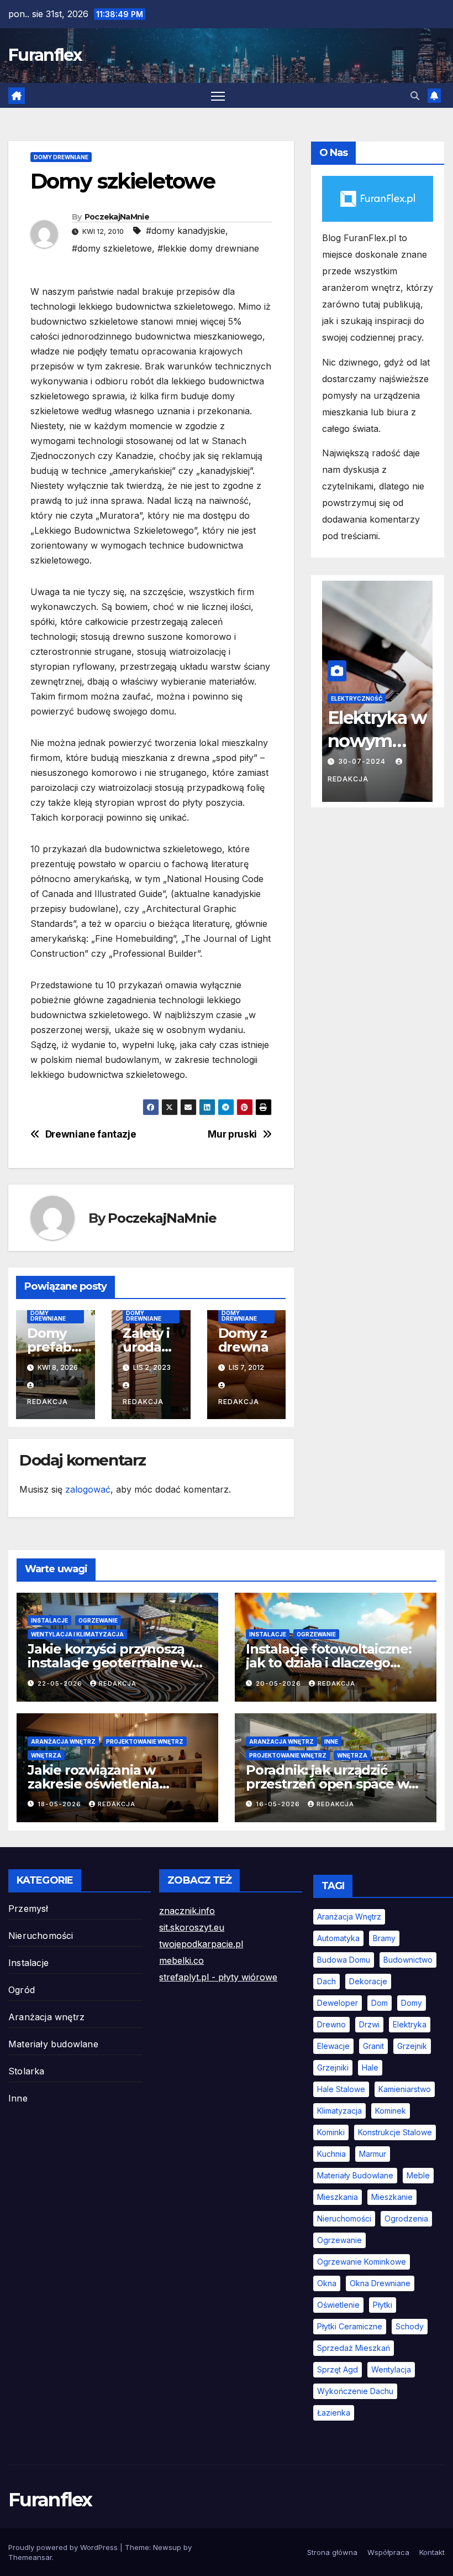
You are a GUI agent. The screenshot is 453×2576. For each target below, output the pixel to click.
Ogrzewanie (98, 1620)
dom (380, 2003)
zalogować (88, 1489)
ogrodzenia (406, 2218)
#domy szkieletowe (112, 248)
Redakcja (118, 1683)
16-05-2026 (279, 1804)
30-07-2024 (363, 761)
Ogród (22, 1990)
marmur (373, 2154)
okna (327, 2283)
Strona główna (332, 2552)
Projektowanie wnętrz (145, 1741)
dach (326, 1981)
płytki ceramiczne (350, 2326)
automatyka (338, 1938)
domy (412, 2003)
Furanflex (45, 55)
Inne (331, 1741)
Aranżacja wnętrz (63, 1741)
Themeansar (30, 2557)
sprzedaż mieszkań (354, 2348)
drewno (331, 2024)
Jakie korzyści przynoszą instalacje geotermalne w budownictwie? (110, 1663)
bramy (384, 1938)
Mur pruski (232, 1134)
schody (410, 2326)
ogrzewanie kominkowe (362, 2262)
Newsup (167, 2547)
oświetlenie (338, 2305)
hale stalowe (341, 2089)
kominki (331, 2132)
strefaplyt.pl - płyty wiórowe (218, 1977)
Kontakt (432, 2552)
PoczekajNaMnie (117, 217)
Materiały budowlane (53, 2044)
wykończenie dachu (355, 2391)
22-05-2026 (61, 1683)
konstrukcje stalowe (395, 2132)
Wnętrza (46, 1755)
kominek (391, 2111)
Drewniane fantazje (91, 1134)
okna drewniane (380, 2283)
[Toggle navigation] (218, 95)
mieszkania (338, 2197)
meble (418, 2175)
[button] (415, 96)
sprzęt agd (338, 2369)
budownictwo (408, 1960)
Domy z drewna (243, 1340)
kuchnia (331, 2154)
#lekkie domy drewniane (208, 248)
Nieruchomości (41, 1936)
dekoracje (368, 1981)
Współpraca (388, 2552)
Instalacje (49, 1620)
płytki (383, 2305)
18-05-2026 (60, 1804)
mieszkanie (392, 2197)
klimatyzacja (339, 2111)
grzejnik (412, 2046)
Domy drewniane (61, 157)
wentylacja (391, 2369)
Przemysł (28, 1908)
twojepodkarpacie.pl (201, 1944)
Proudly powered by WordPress (64, 2547)
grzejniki (333, 2067)
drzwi (369, 2024)
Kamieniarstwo (405, 2089)
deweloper (338, 2003)
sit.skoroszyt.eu (192, 1927)
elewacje (333, 2046)
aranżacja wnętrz (349, 1917)
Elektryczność (357, 698)
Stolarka (27, 2071)
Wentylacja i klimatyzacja (77, 1634)
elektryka (410, 2024)
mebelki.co (181, 1960)
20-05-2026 (280, 1683)
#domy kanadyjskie (186, 231)
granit (373, 2046)
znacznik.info (187, 1911)
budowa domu (344, 1960)
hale (370, 2067)
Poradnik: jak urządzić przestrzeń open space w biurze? (327, 1784)
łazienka (334, 2413)
